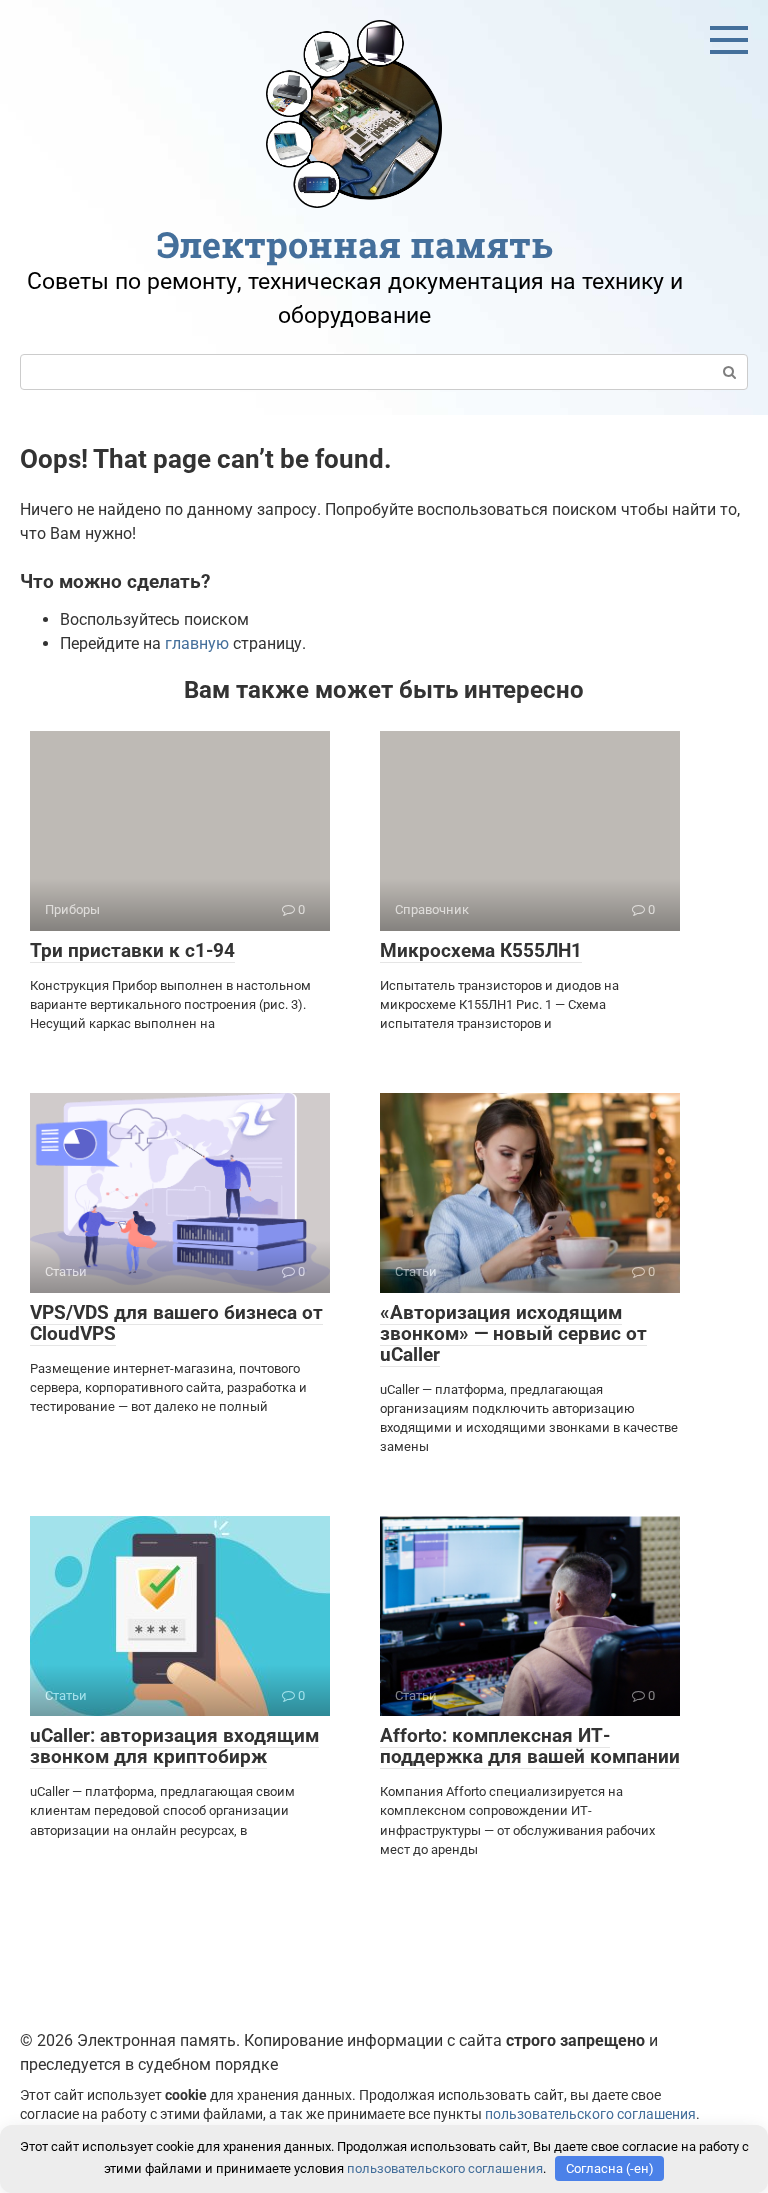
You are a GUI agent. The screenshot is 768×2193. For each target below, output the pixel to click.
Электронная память (355, 244)
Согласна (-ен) (610, 2168)
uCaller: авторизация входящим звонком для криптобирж (174, 1746)
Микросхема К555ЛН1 (481, 950)
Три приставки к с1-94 (132, 950)
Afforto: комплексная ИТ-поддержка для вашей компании (530, 1746)
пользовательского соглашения (590, 2114)
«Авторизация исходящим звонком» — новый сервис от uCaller (513, 1333)
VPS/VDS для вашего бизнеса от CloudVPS (176, 1323)
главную (197, 643)
